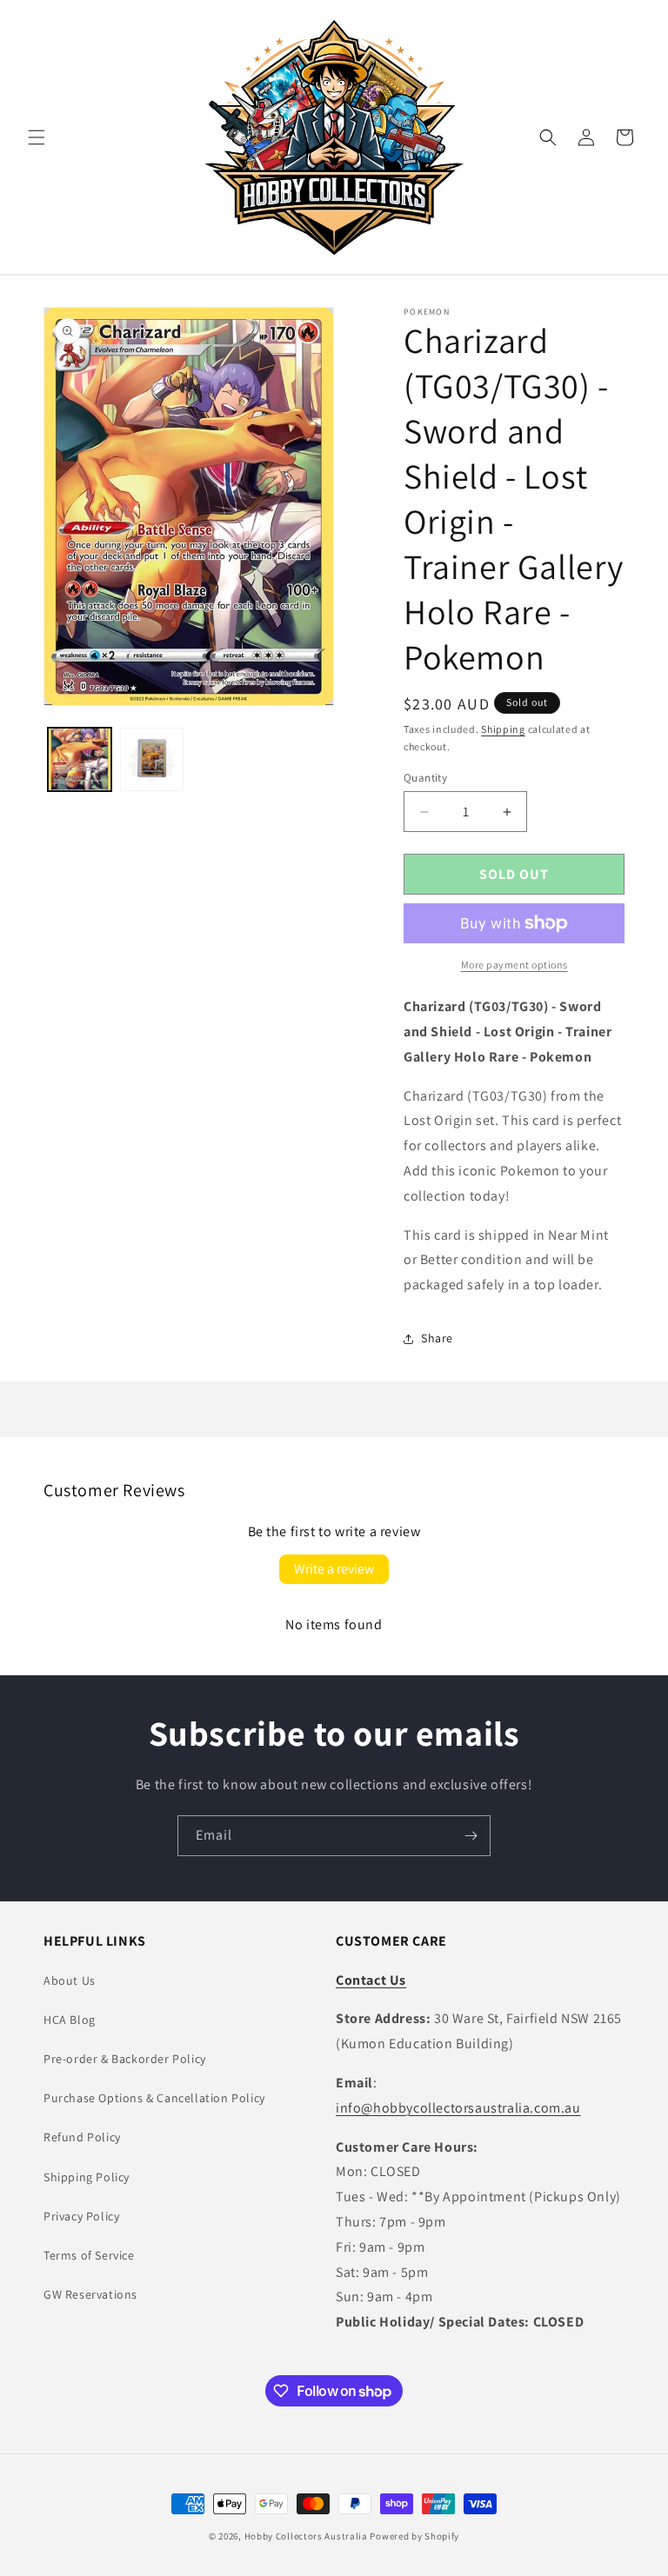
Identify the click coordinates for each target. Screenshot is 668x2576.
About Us (70, 1980)
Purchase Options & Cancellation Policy (154, 2098)
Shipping (503, 729)
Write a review (334, 1569)
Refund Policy (82, 2137)
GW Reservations (90, 2294)
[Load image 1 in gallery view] (80, 759)
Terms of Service (89, 2255)
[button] (37, 137)
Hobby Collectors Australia (306, 2536)
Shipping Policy (87, 2177)
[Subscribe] (471, 1836)
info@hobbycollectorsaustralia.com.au (458, 2108)
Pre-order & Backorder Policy (125, 2059)
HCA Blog (70, 2020)
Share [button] (437, 1338)
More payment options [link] (514, 965)
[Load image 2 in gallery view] (152, 759)
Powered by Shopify (414, 2536)
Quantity (425, 778)
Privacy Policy (81, 2216)
